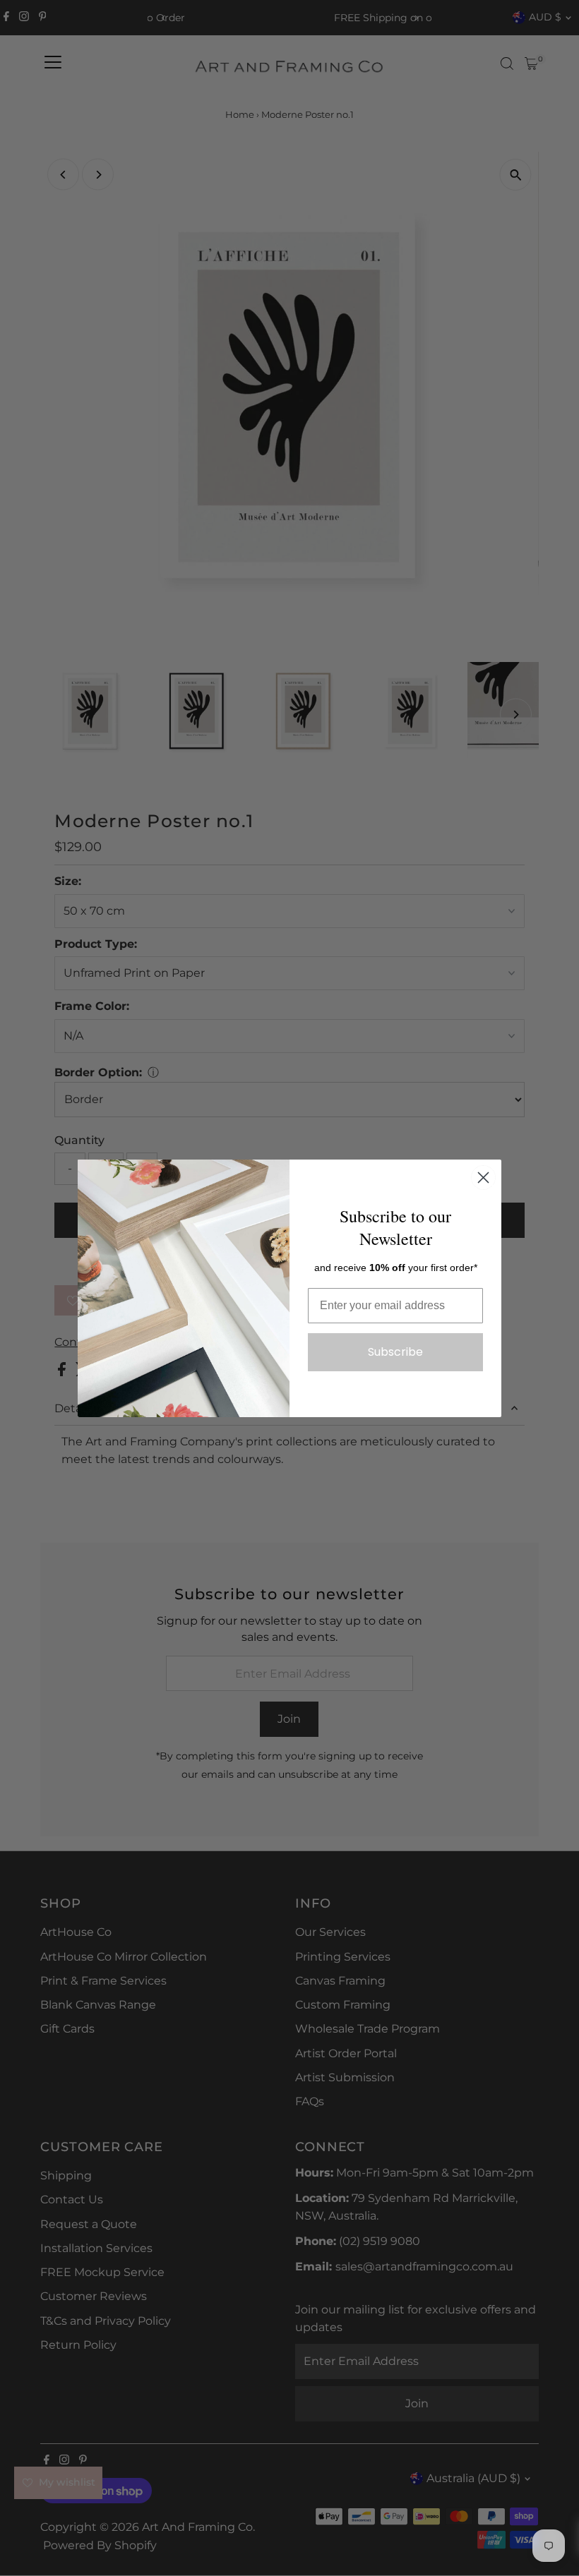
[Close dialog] (483, 1178)
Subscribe (395, 1352)
